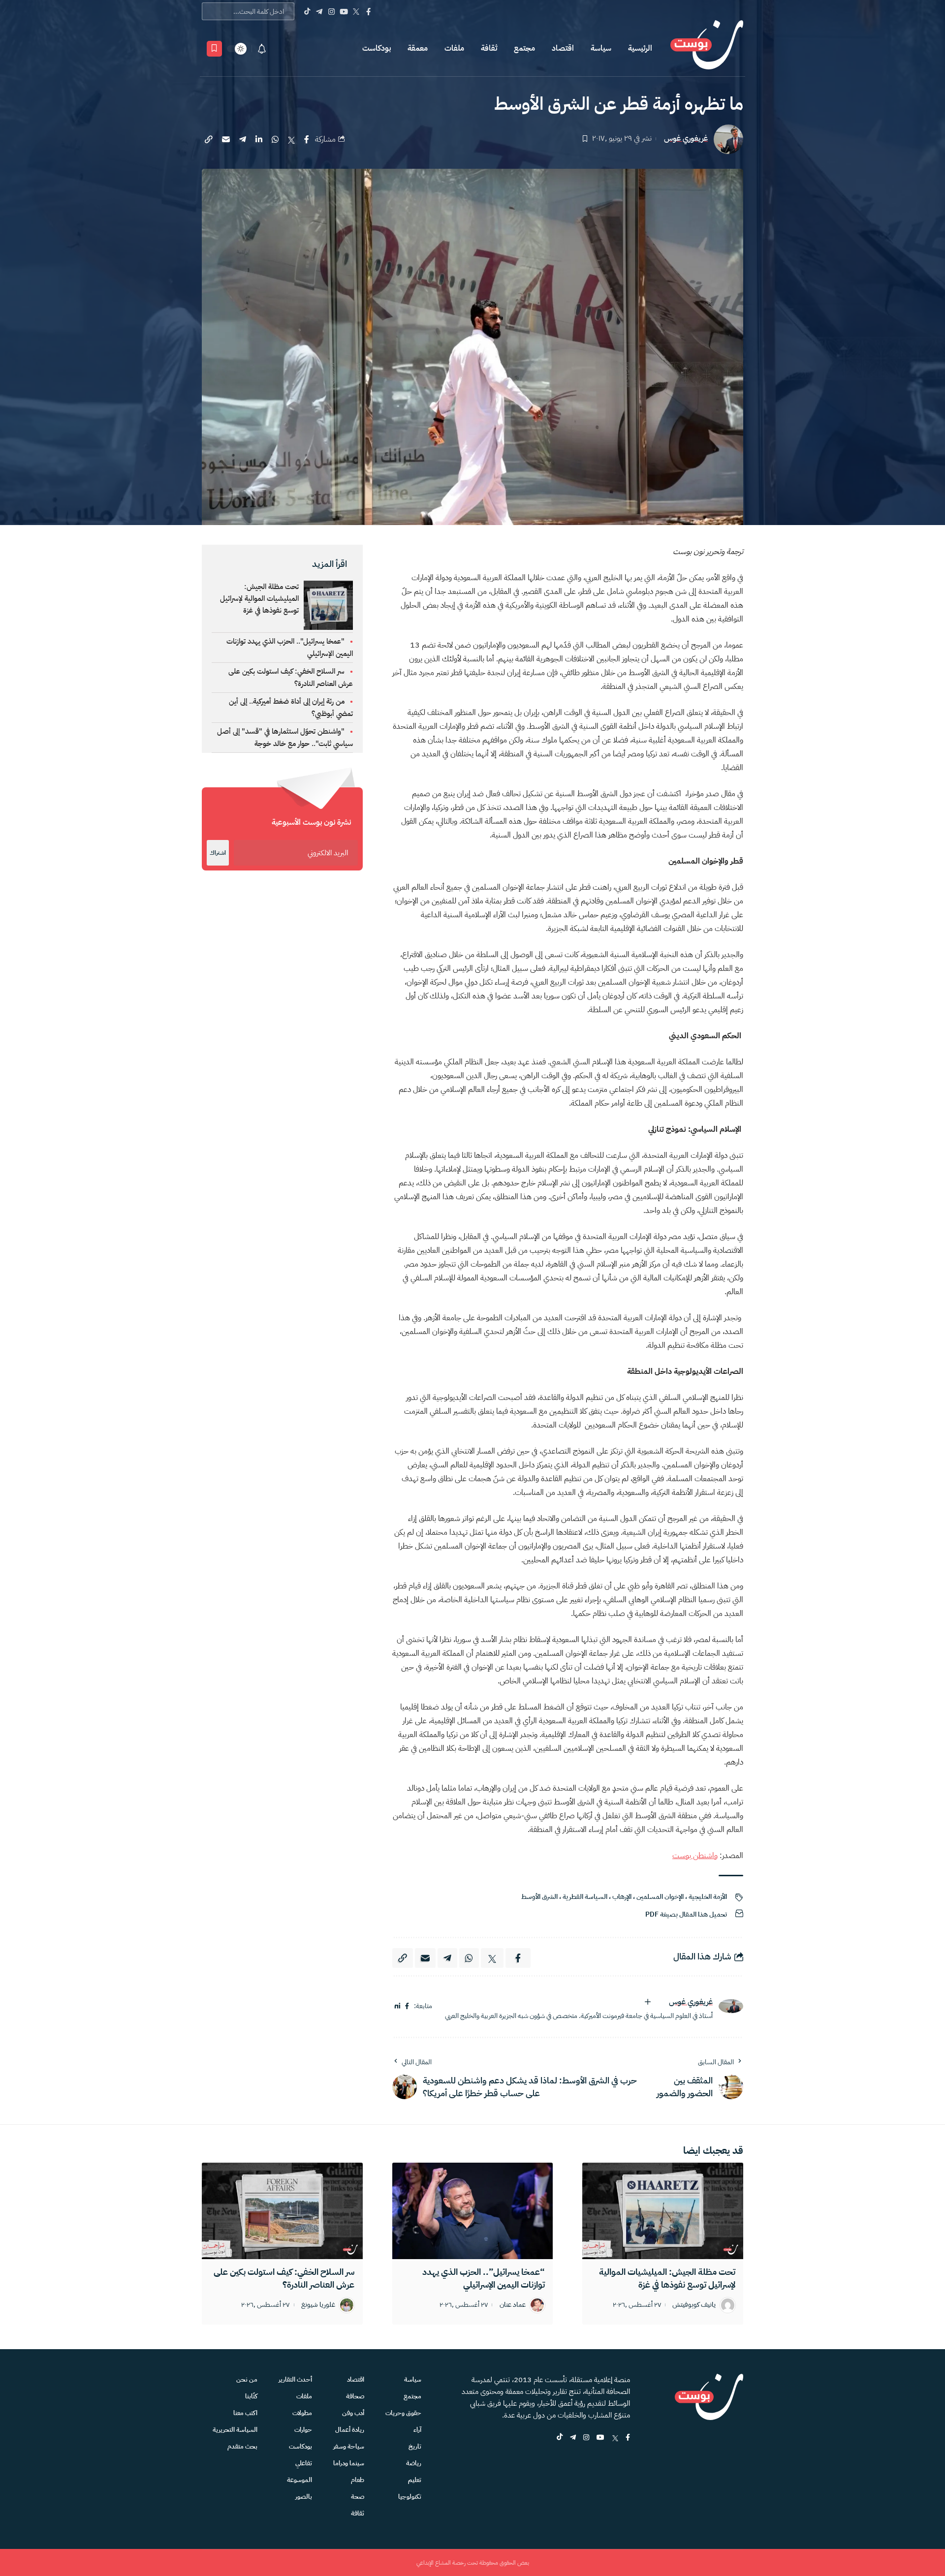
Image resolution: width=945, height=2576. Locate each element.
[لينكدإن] (397, 2006)
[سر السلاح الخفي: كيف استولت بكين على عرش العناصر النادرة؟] (282, 2211)
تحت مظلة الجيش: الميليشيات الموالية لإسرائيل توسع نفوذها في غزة (259, 598)
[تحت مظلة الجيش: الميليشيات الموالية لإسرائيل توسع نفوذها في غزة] (663, 2211)
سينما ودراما (349, 2463)
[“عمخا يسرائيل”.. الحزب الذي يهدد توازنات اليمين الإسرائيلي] (473, 2211)
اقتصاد (563, 48)
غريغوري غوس (686, 139)
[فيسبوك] (407, 2006)
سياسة (601, 48)
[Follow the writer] (648, 2002)
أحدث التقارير (295, 2379)
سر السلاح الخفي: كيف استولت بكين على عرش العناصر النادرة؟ (284, 2278)
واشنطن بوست (695, 1856)
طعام (358, 2480)
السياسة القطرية (585, 1897)
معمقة (418, 48)
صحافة (355, 2396)
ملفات (454, 48)
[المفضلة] (214, 49)
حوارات (303, 2430)
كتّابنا (251, 2396)
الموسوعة (299, 2480)
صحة (358, 2497)
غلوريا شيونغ (318, 2305)
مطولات (302, 2413)
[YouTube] (344, 11)
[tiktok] (560, 2438)
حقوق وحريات (403, 2413)
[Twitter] (356, 11)
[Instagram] (331, 11)
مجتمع (524, 48)
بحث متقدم (242, 2446)
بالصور (304, 2497)
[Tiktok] (307, 11)
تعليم (415, 2480)
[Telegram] (319, 11)
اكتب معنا (245, 2413)
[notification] (262, 49)
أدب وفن (353, 2413)
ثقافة (489, 48)
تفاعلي (304, 2463)
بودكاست (377, 48)
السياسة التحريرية (235, 2430)
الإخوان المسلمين (660, 1897)
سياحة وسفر (349, 2446)
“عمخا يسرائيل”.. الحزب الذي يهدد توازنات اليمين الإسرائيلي (484, 2278)
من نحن (247, 2379)
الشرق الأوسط (539, 1897)
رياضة (414, 2463)
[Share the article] (307, 139)
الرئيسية (640, 48)
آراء (417, 2430)
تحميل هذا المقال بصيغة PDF (686, 1914)
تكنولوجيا (410, 2497)
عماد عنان (513, 2305)
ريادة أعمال (350, 2430)
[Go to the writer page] (731, 2006)
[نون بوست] (707, 48)
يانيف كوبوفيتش (694, 2305)
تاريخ (415, 2446)
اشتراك (218, 853)
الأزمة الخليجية (708, 1897)
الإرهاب (622, 1897)
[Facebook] (368, 11)
